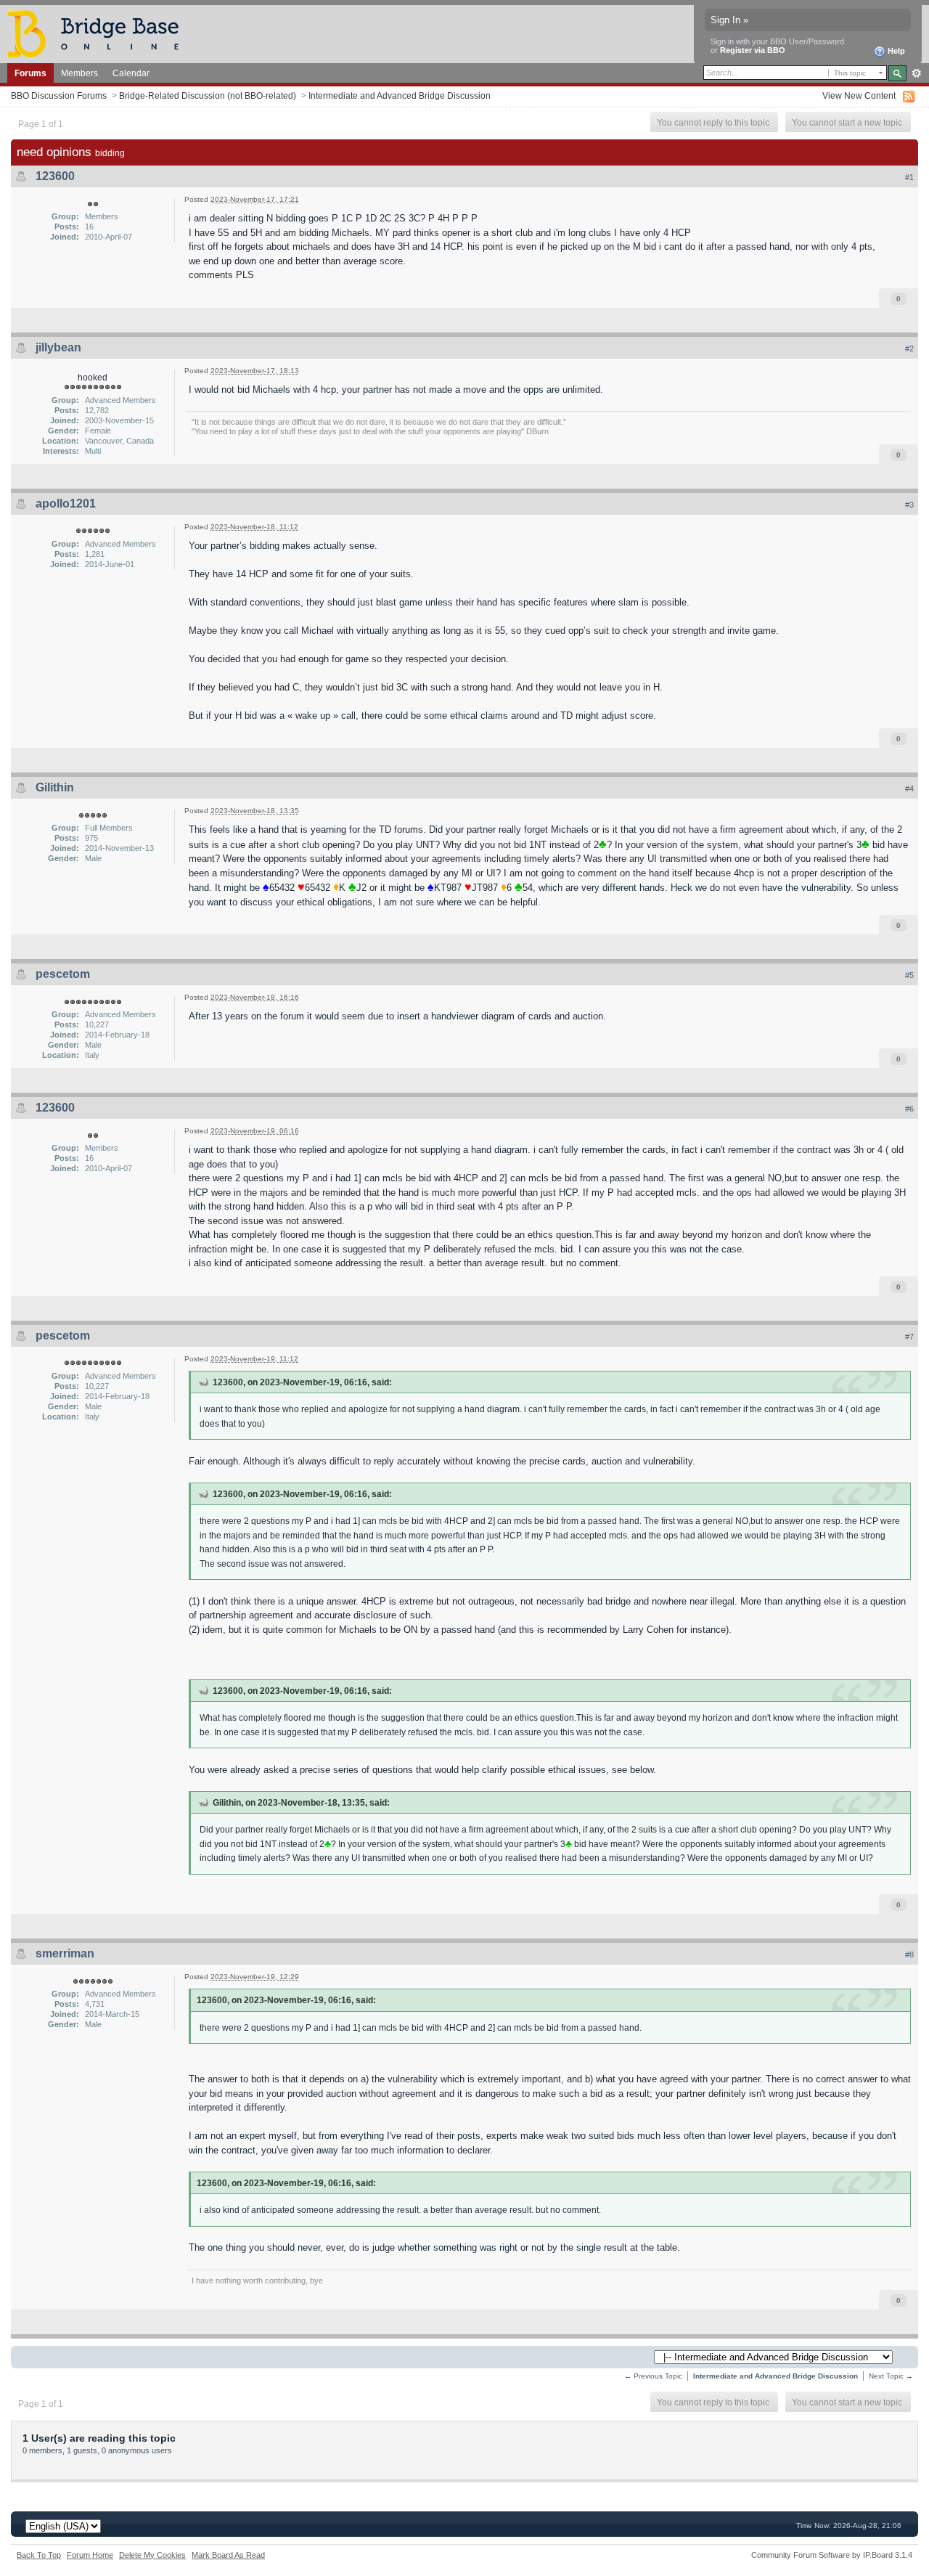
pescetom (63, 974)
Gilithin (55, 787)
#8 (909, 1955)
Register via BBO (753, 50)
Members (79, 73)
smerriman (65, 1953)
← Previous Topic (653, 2376)
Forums (30, 73)
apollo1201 (66, 504)
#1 (909, 177)
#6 (909, 1109)
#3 (909, 505)
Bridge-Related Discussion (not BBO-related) (208, 95)
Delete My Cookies (152, 2555)
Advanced (916, 73)
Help (895, 51)
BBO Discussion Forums (59, 95)
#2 (909, 349)
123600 (55, 176)
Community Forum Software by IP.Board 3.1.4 (832, 2555)
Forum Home (90, 2555)
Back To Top (39, 2555)
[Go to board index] (99, 33)
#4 (909, 788)
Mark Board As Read (228, 2555)
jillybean (58, 347)
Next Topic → (891, 2376)
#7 (909, 1337)
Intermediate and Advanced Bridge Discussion (400, 95)
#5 (909, 975)
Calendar (131, 73)
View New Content (859, 95)
